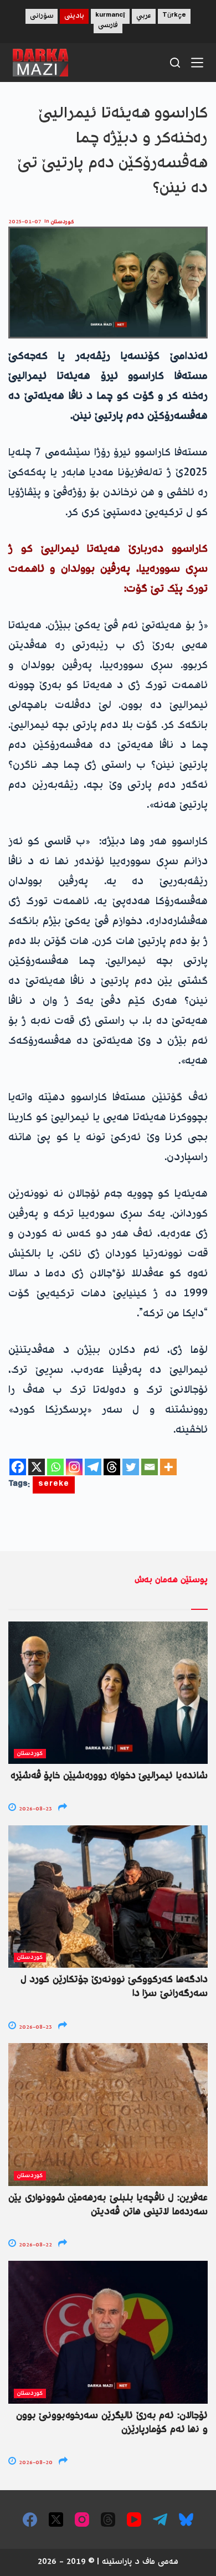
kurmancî (110, 16)
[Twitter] (131, 1467)
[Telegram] (93, 1467)
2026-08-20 (35, 2463)
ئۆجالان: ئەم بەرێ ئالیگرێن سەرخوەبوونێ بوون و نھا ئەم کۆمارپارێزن (112, 2423)
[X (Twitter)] (56, 2519)
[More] (168, 1467)
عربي (144, 16)
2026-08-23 (35, 1809)
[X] (37, 1467)
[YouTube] (134, 2519)
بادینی (74, 16)
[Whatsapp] (55, 1467)
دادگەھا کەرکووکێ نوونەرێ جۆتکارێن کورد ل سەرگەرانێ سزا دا (114, 1987)
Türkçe (174, 16)
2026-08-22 (35, 2245)
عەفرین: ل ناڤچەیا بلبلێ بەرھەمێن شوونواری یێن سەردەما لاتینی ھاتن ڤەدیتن (108, 2205)
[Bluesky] (186, 2519)
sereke (54, 1485)
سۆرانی (42, 16)
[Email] (150, 1467)
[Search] (175, 63)
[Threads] (112, 1467)
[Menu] (197, 63)
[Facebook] (18, 1467)
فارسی (108, 26)
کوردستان (63, 222)
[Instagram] (74, 1467)
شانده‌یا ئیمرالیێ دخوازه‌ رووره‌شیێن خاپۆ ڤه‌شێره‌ (109, 1776)
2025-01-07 (25, 222)
